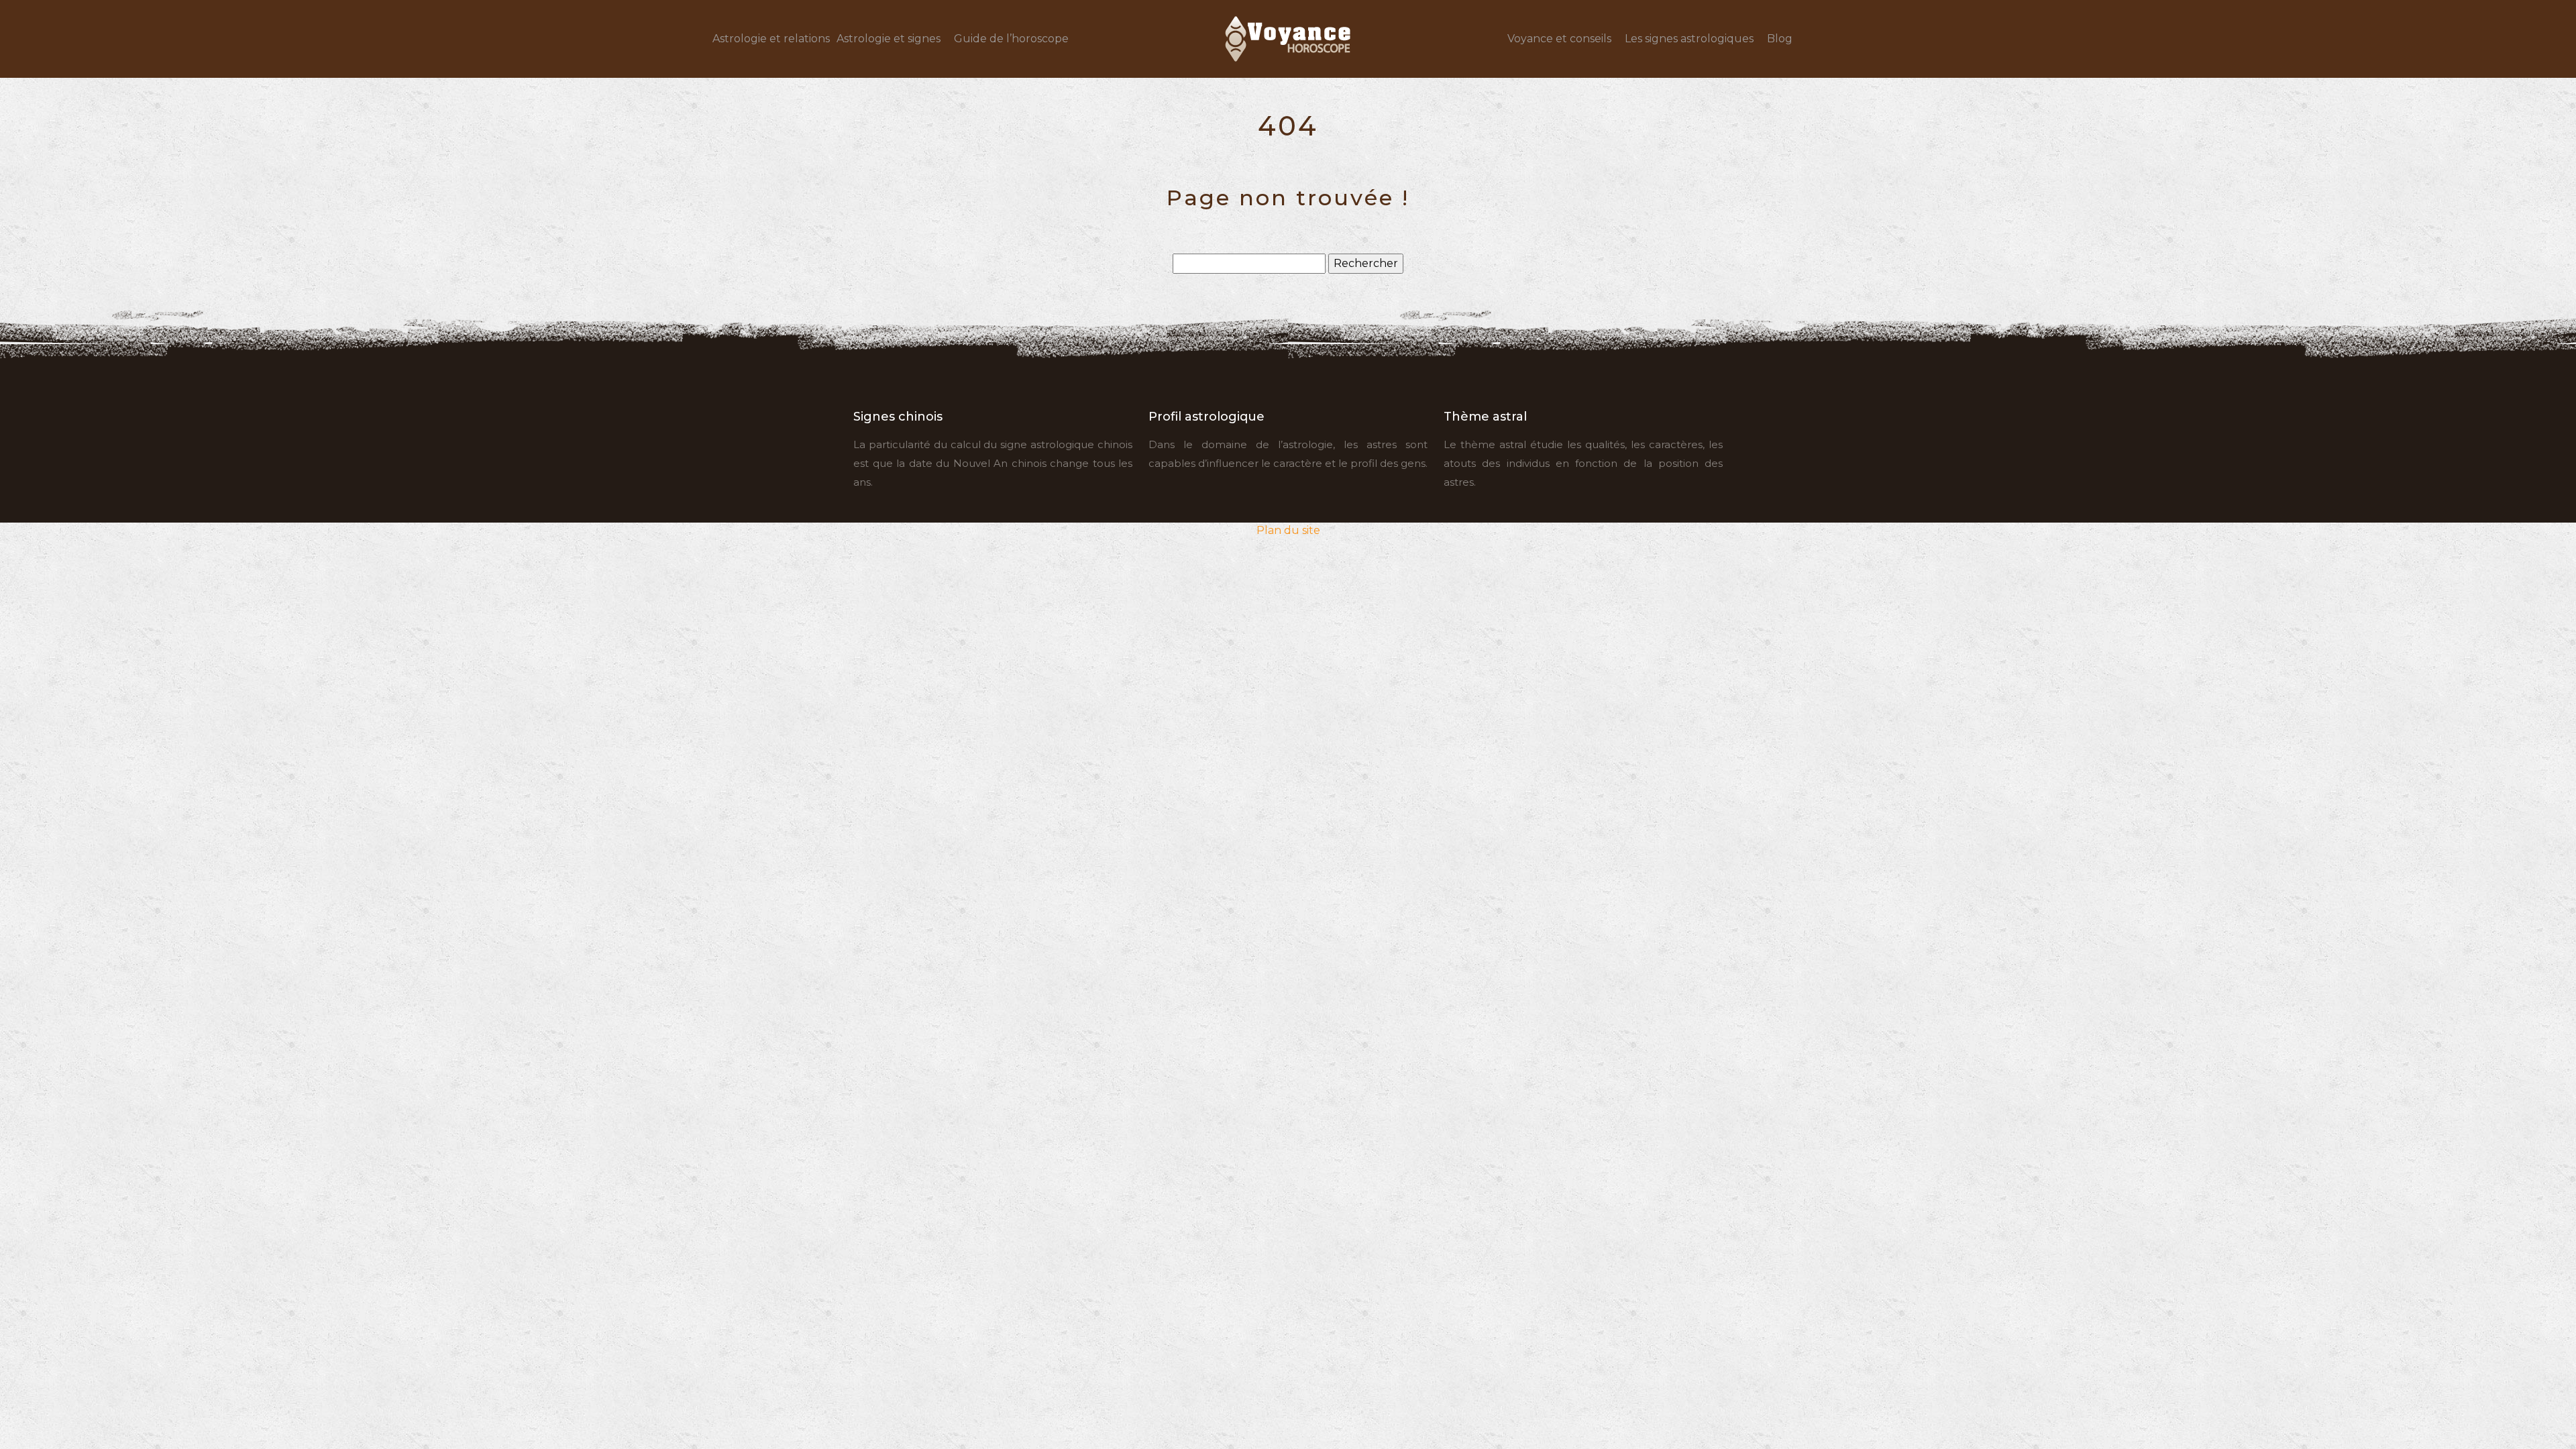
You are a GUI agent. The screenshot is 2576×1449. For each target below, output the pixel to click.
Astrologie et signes (889, 39)
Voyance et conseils (1559, 39)
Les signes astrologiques (1689, 39)
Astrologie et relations (771, 39)
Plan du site (1288, 530)
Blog (1780, 39)
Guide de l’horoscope (1011, 39)
